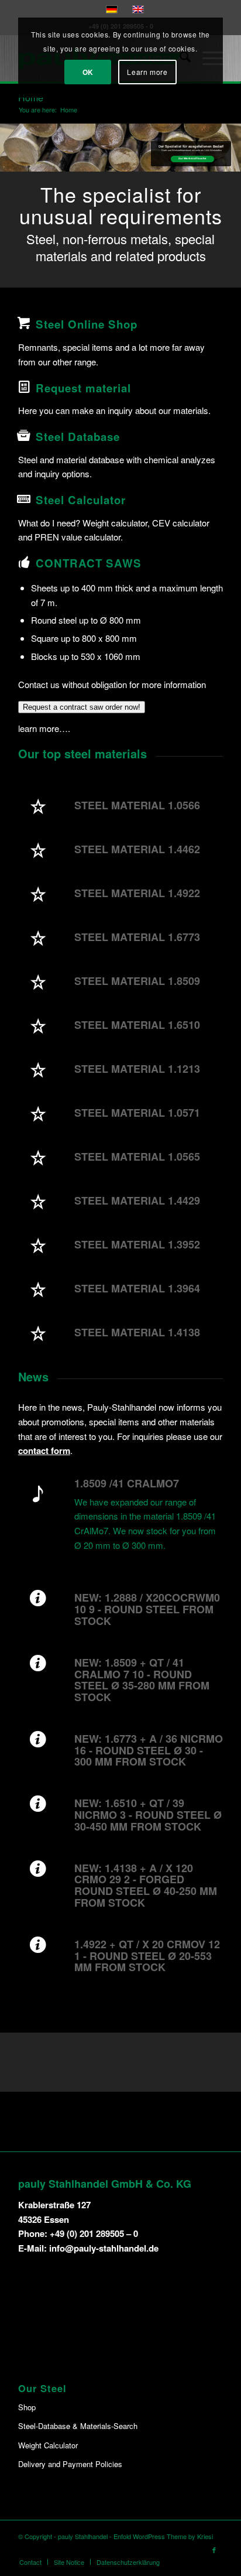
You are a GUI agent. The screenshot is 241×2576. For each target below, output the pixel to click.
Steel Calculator (81, 500)
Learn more (147, 72)
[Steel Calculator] (24, 499)
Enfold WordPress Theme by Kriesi (163, 2536)
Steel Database (78, 437)
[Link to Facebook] (214, 2550)
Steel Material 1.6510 (137, 1025)
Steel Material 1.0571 (137, 1113)
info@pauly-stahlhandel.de (104, 2248)
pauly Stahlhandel (83, 2536)
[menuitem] (30, 2562)
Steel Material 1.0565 (137, 1157)
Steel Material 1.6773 (137, 937)
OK (88, 72)
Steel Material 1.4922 (137, 893)
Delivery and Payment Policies (70, 2464)
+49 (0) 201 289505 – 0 (94, 2233)
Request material (83, 388)
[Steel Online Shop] (24, 323)
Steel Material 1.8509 (137, 981)
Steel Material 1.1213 (137, 1069)
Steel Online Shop (87, 324)
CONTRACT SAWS (89, 563)
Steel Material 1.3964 (137, 1288)
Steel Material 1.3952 (137, 1244)
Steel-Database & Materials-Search (78, 2426)
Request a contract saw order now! (82, 707)
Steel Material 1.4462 (137, 849)
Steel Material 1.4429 (137, 1200)
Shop (27, 2407)
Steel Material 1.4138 (137, 1332)
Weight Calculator (48, 2445)
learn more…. (44, 728)
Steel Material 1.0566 (137, 805)
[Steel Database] (24, 436)
